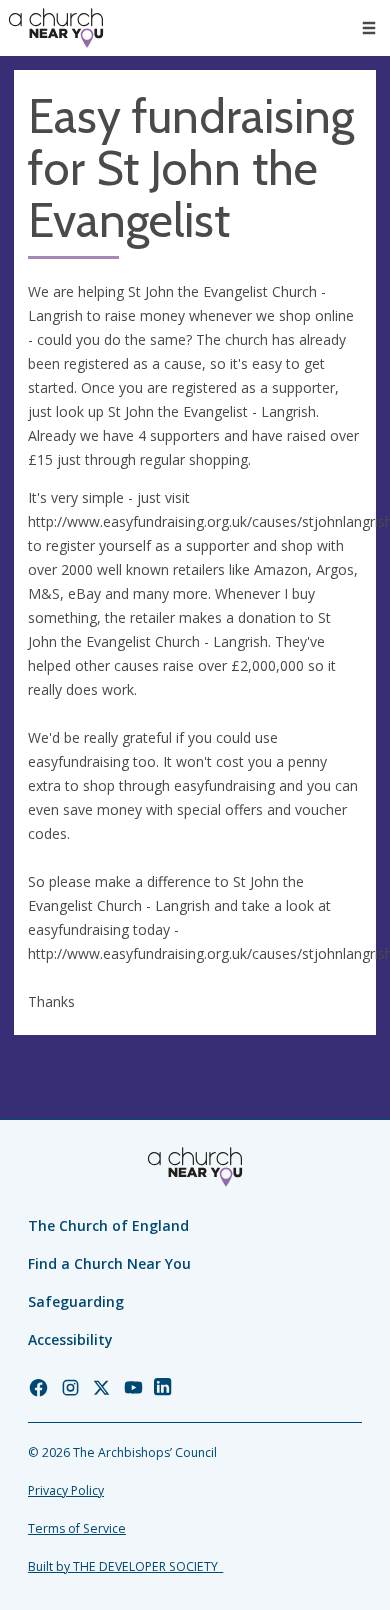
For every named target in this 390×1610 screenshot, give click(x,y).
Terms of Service (77, 1528)
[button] (369, 28)
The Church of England (108, 1225)
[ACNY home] (56, 28)
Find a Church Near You (109, 1263)
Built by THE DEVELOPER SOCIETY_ (125, 1566)
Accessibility (70, 1339)
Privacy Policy (66, 1490)
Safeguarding (76, 1301)
